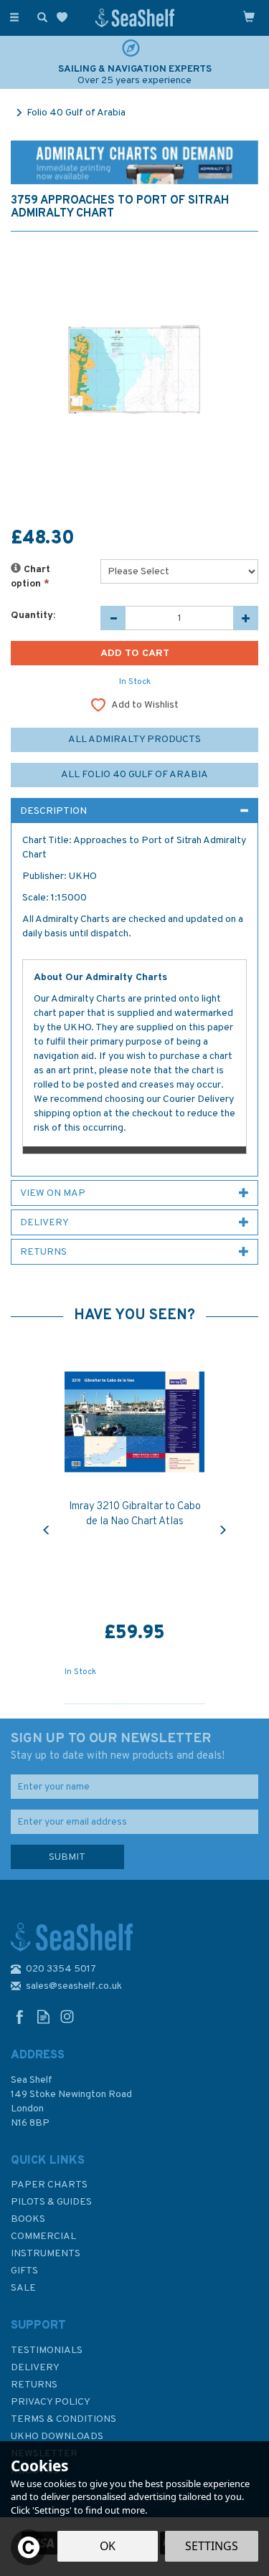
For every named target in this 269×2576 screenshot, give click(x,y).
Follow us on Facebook (20, 2016)
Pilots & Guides (51, 2202)
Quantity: (33, 616)
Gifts (24, 2271)
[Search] (39, 16)
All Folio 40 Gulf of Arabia (134, 775)
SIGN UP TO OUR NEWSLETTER (118, 1746)
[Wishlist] (65, 18)
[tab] (134, 811)
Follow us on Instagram (67, 2016)
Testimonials (47, 2351)
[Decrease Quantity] (113, 618)
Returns (34, 2385)
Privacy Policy (51, 2402)
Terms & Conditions (63, 2419)
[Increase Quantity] (246, 618)
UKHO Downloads (57, 2437)
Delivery (35, 2368)
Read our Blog (43, 2016)
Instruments (46, 2254)
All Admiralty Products (134, 740)
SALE (23, 2288)
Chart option (30, 577)
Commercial (43, 2237)
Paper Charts (49, 2185)
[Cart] (249, 16)
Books (28, 2219)
